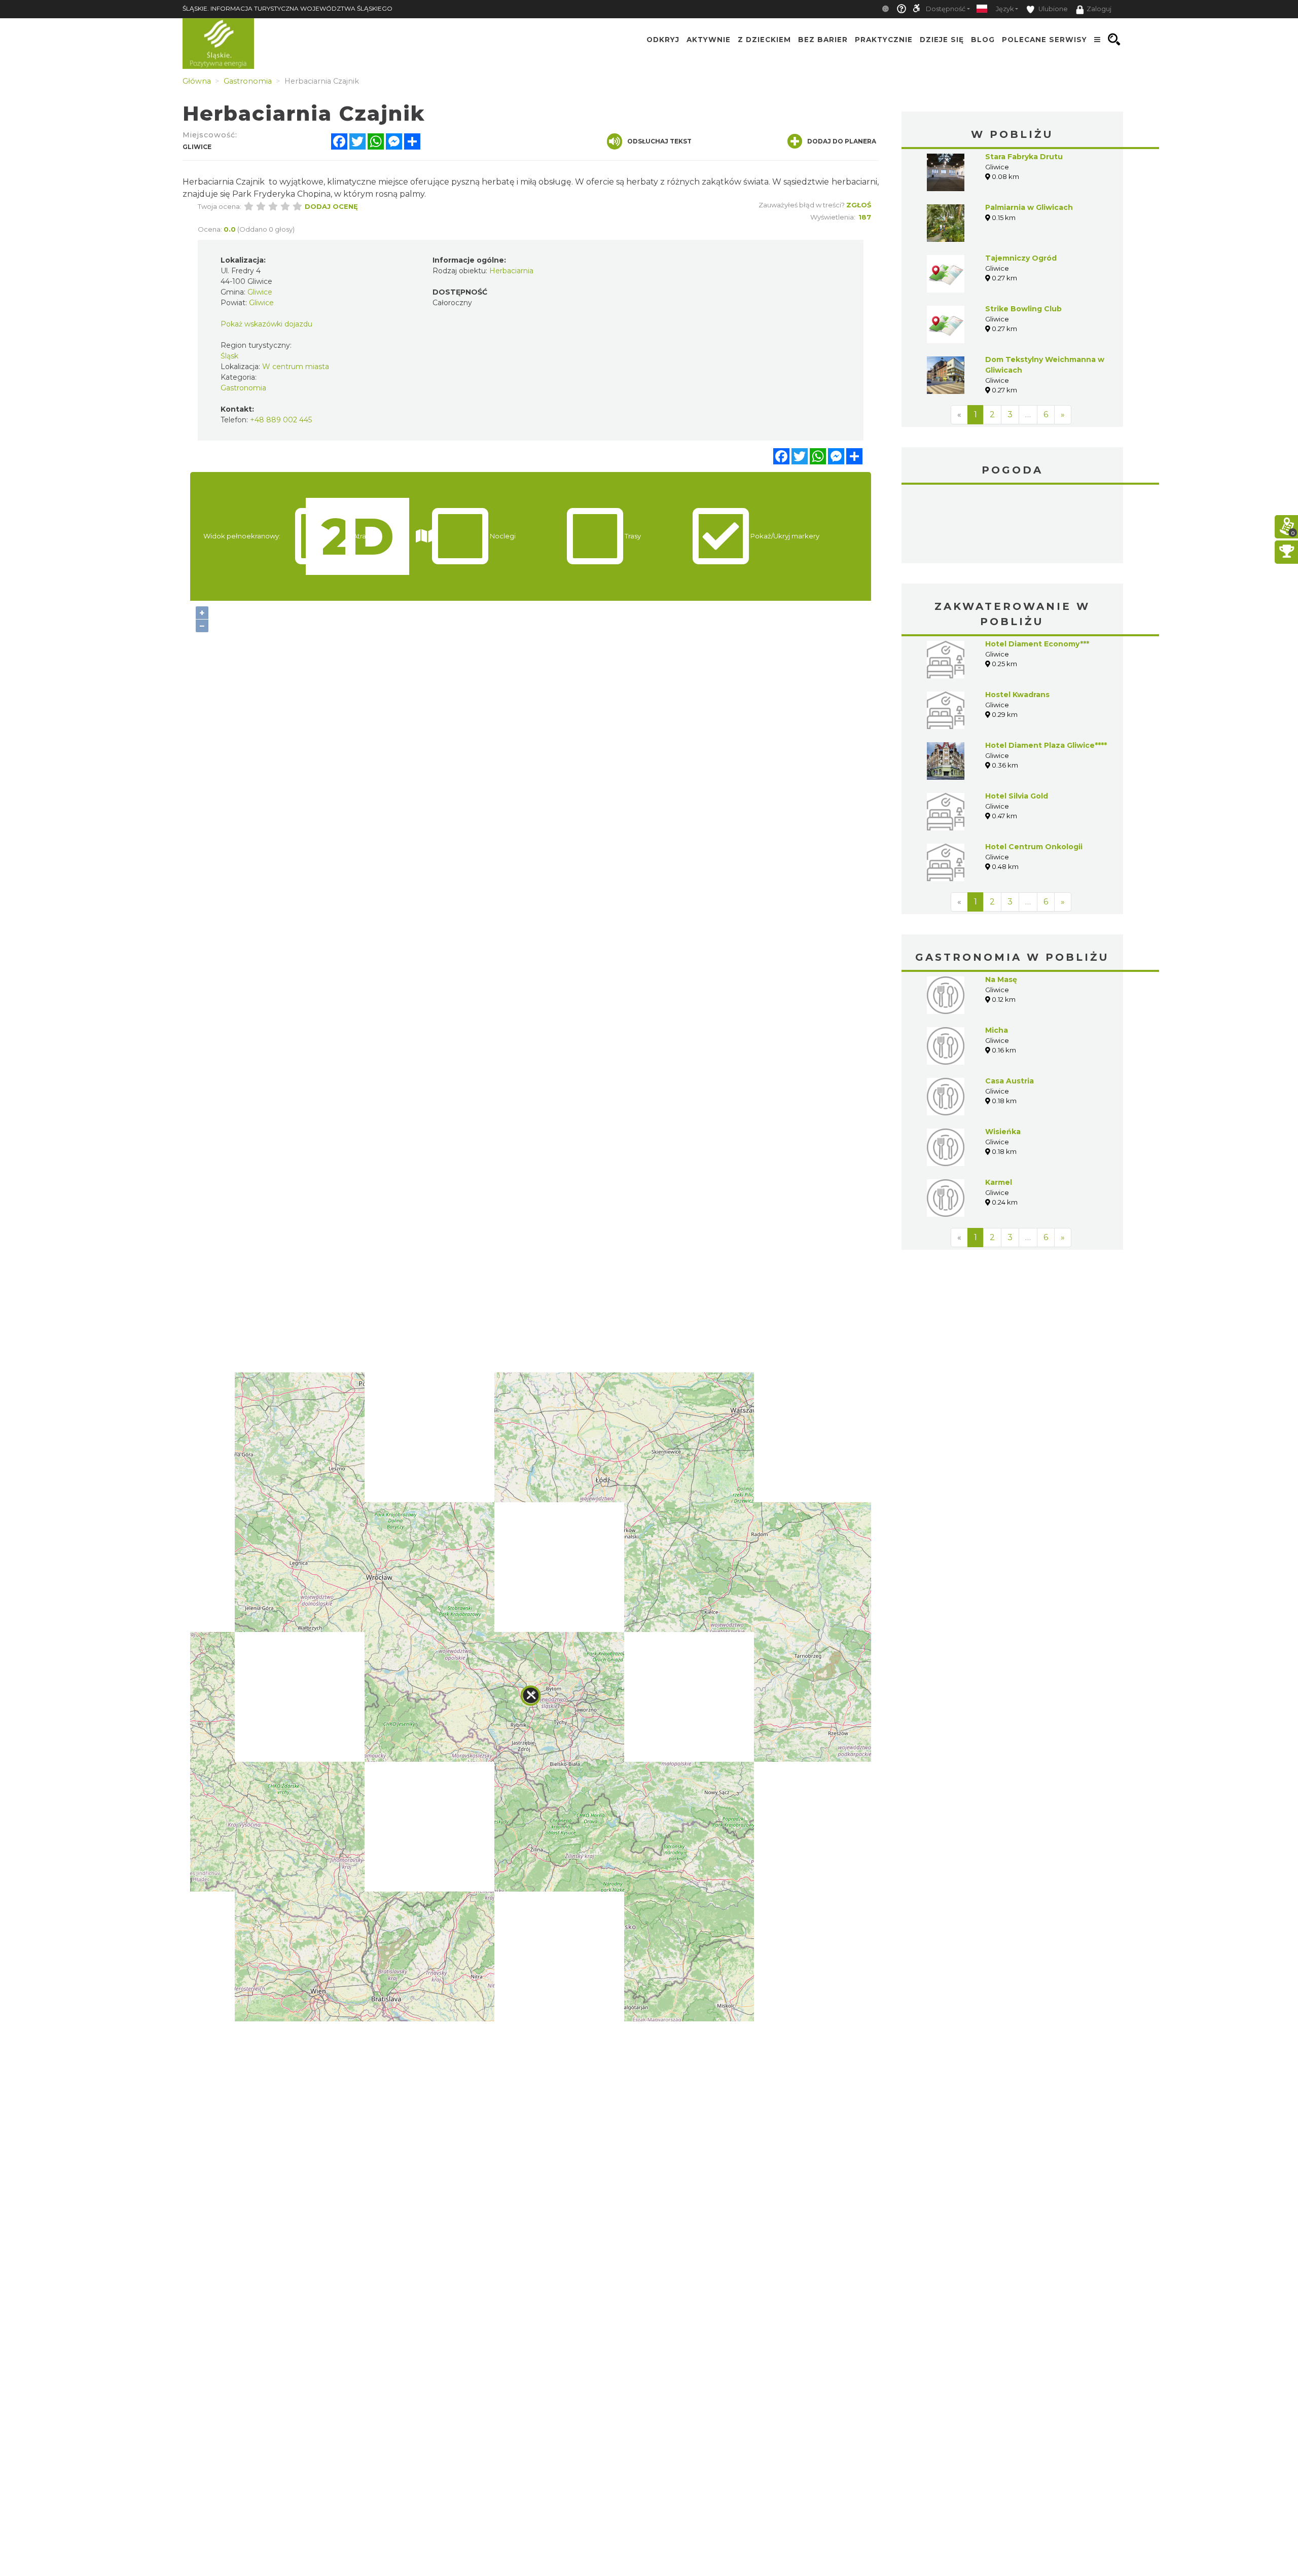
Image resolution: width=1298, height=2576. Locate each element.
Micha (997, 1030)
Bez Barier (823, 40)
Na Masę (1001, 979)
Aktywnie (709, 40)
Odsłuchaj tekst (659, 141)
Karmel (999, 1182)
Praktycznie (884, 40)
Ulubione (1052, 9)
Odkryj (663, 40)
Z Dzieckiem (764, 40)
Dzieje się (942, 40)
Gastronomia (243, 388)
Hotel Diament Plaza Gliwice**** (1046, 745)
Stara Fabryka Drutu (1024, 157)
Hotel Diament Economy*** (1037, 644)
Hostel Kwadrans (1017, 695)
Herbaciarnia (511, 271)
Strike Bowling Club (1023, 309)
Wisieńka (1003, 1132)
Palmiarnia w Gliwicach (1029, 207)
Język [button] (1005, 9)
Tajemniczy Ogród (1021, 258)
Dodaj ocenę (331, 206)
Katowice (1013, 525)
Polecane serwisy (1044, 40)
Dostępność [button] (946, 9)
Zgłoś (859, 205)
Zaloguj (1099, 9)
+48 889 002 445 (281, 420)
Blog (983, 40)
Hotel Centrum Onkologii (1034, 847)
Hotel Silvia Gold (1017, 796)
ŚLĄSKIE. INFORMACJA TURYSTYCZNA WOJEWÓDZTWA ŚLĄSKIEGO (287, 8)
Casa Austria (1009, 1081)
